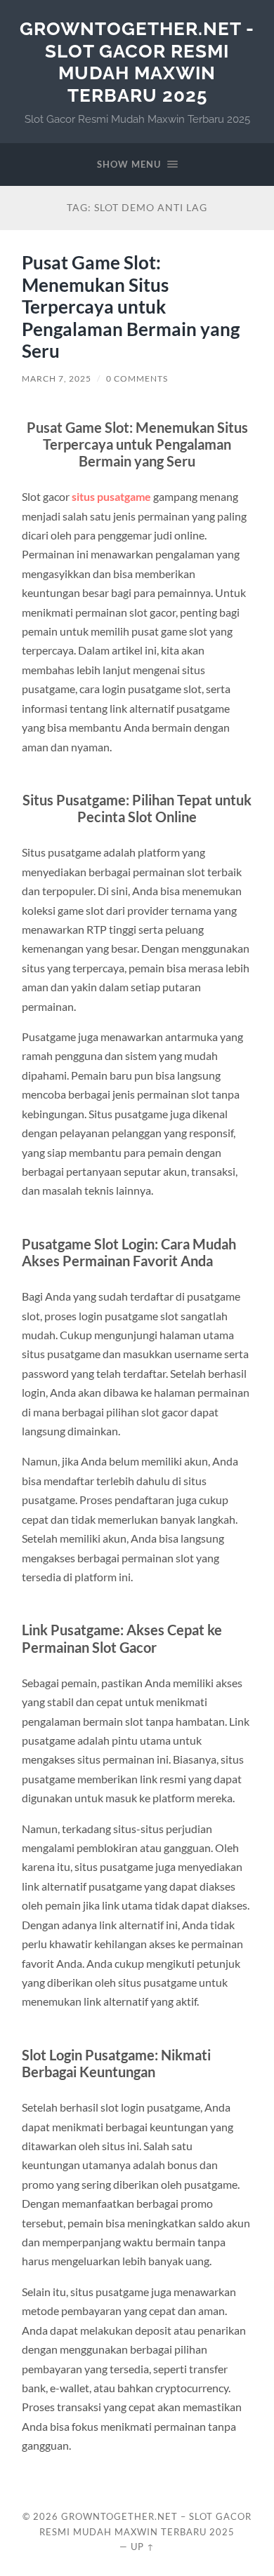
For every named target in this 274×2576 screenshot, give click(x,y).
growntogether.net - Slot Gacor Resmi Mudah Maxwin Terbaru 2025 (137, 62)
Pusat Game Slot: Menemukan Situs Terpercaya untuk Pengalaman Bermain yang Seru (131, 307)
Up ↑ (143, 2547)
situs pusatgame (111, 496)
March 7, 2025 (57, 378)
